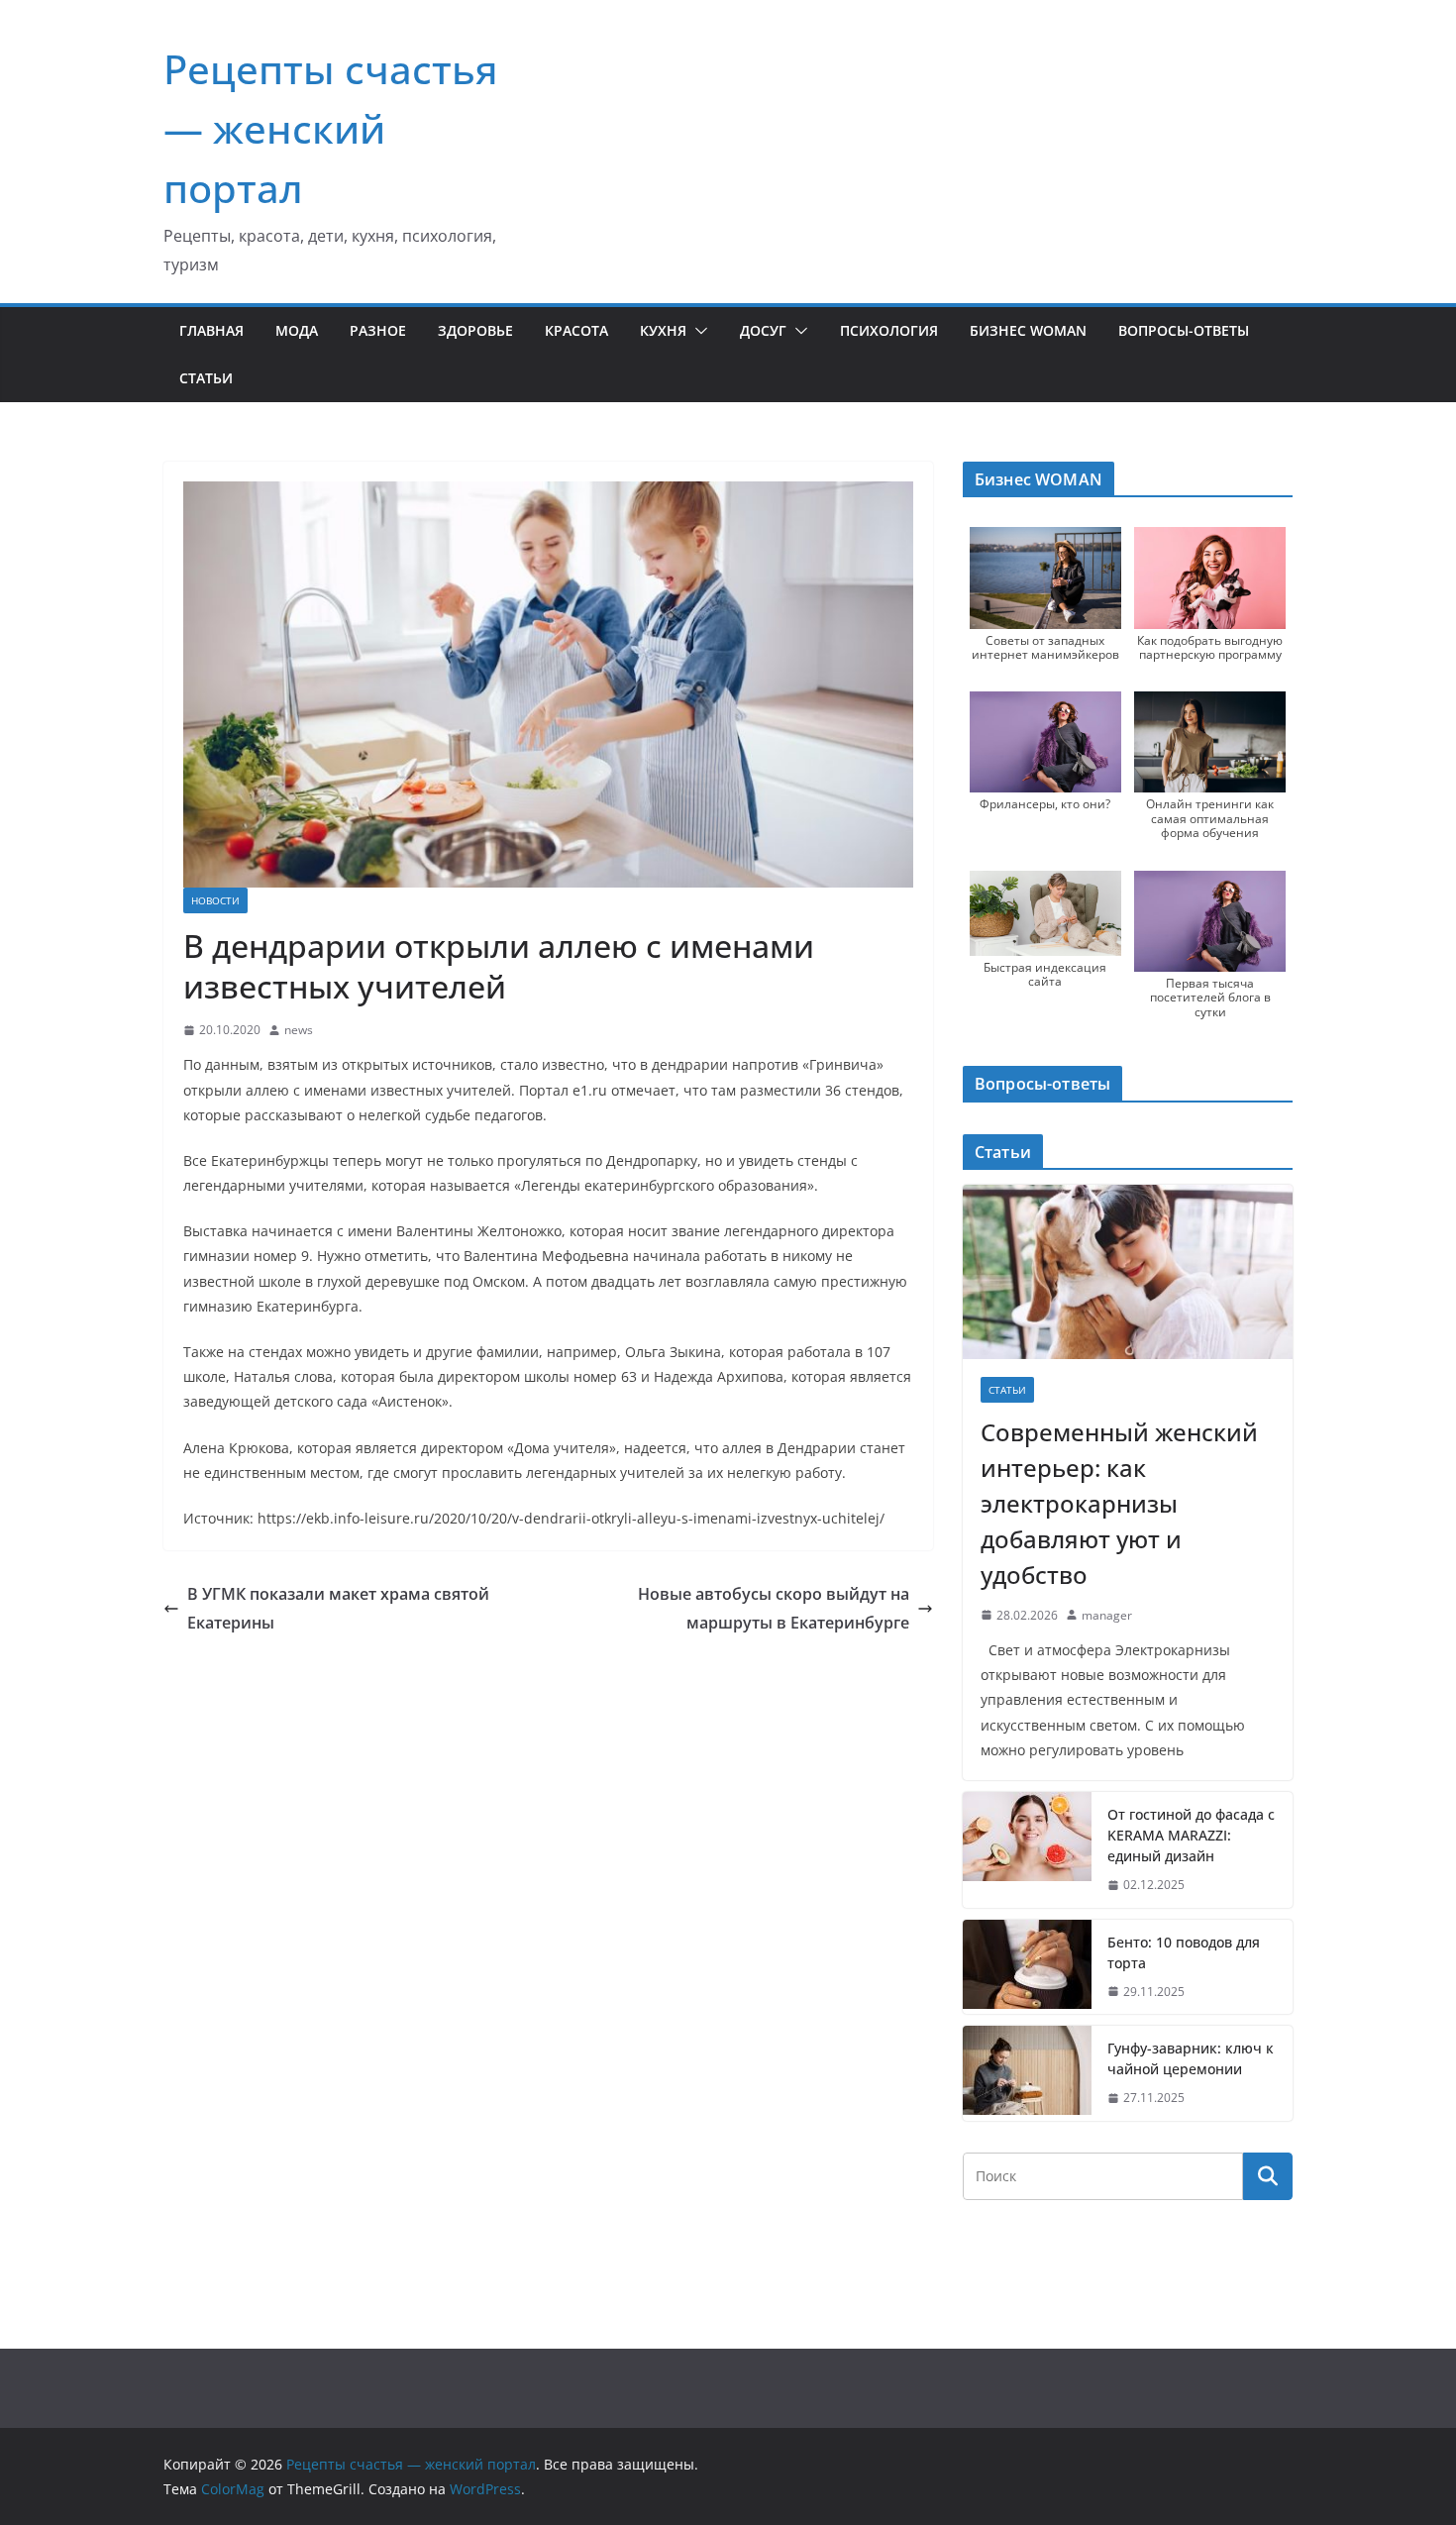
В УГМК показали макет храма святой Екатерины (338, 1608)
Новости (215, 900)
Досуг (763, 330)
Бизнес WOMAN (1028, 330)
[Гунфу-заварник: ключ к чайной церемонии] (1027, 2073)
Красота (576, 330)
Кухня (663, 330)
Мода (297, 330)
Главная (211, 330)
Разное (378, 330)
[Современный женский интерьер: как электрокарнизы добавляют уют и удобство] (1128, 1271)
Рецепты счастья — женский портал (331, 128)
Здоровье (475, 330)
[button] (697, 331)
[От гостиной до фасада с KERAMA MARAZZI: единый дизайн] (1027, 1850)
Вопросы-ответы (1184, 330)
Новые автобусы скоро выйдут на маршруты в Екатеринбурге (774, 1608)
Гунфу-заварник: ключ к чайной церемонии (1191, 2058)
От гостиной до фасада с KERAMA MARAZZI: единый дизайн (1191, 1835)
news (299, 1030)
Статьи (206, 378)
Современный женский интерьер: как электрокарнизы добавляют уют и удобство (1119, 1503)
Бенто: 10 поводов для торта (1184, 1952)
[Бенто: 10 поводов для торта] (1027, 1967)
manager (1107, 1615)
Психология (889, 330)
